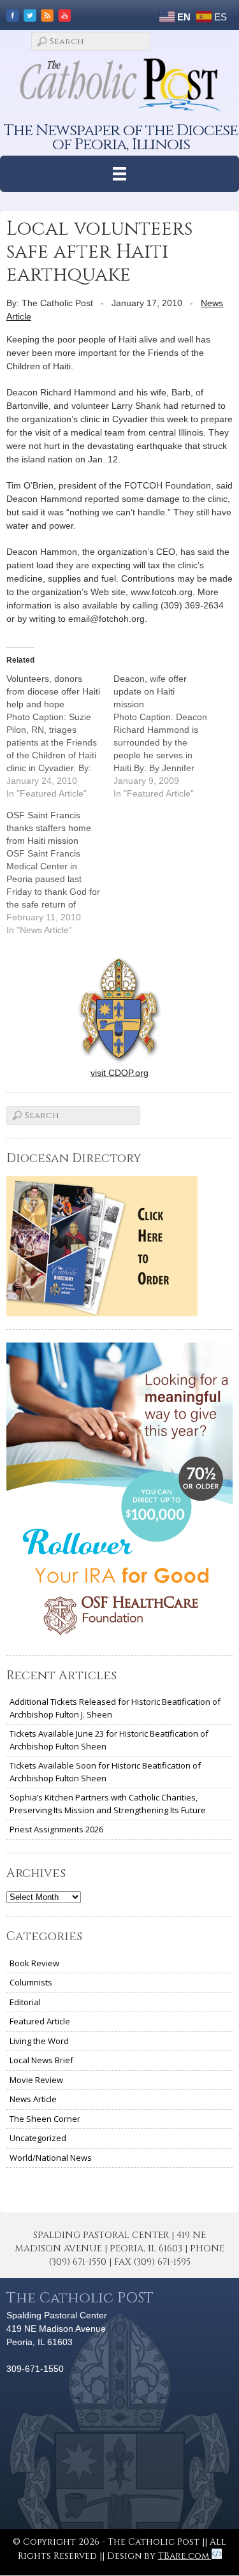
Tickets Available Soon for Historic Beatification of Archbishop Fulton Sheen (105, 1772)
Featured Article (40, 2021)
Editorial (25, 2002)
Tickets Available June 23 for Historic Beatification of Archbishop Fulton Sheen (109, 1740)
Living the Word (39, 2041)
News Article (33, 2099)
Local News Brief (41, 2060)
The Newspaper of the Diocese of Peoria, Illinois (121, 137)
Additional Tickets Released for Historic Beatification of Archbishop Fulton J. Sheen (115, 1708)
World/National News (51, 2158)
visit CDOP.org (119, 1073)
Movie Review (36, 2080)
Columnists (31, 1982)
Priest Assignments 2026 (56, 1829)
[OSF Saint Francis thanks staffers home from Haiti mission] (60, 872)
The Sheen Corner (45, 2119)
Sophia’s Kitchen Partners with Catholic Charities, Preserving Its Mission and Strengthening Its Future (108, 1804)
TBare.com (185, 2556)
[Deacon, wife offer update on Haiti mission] (167, 736)
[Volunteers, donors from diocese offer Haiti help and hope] (60, 736)
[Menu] (119, 174)
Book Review (34, 1963)
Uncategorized (38, 2138)
